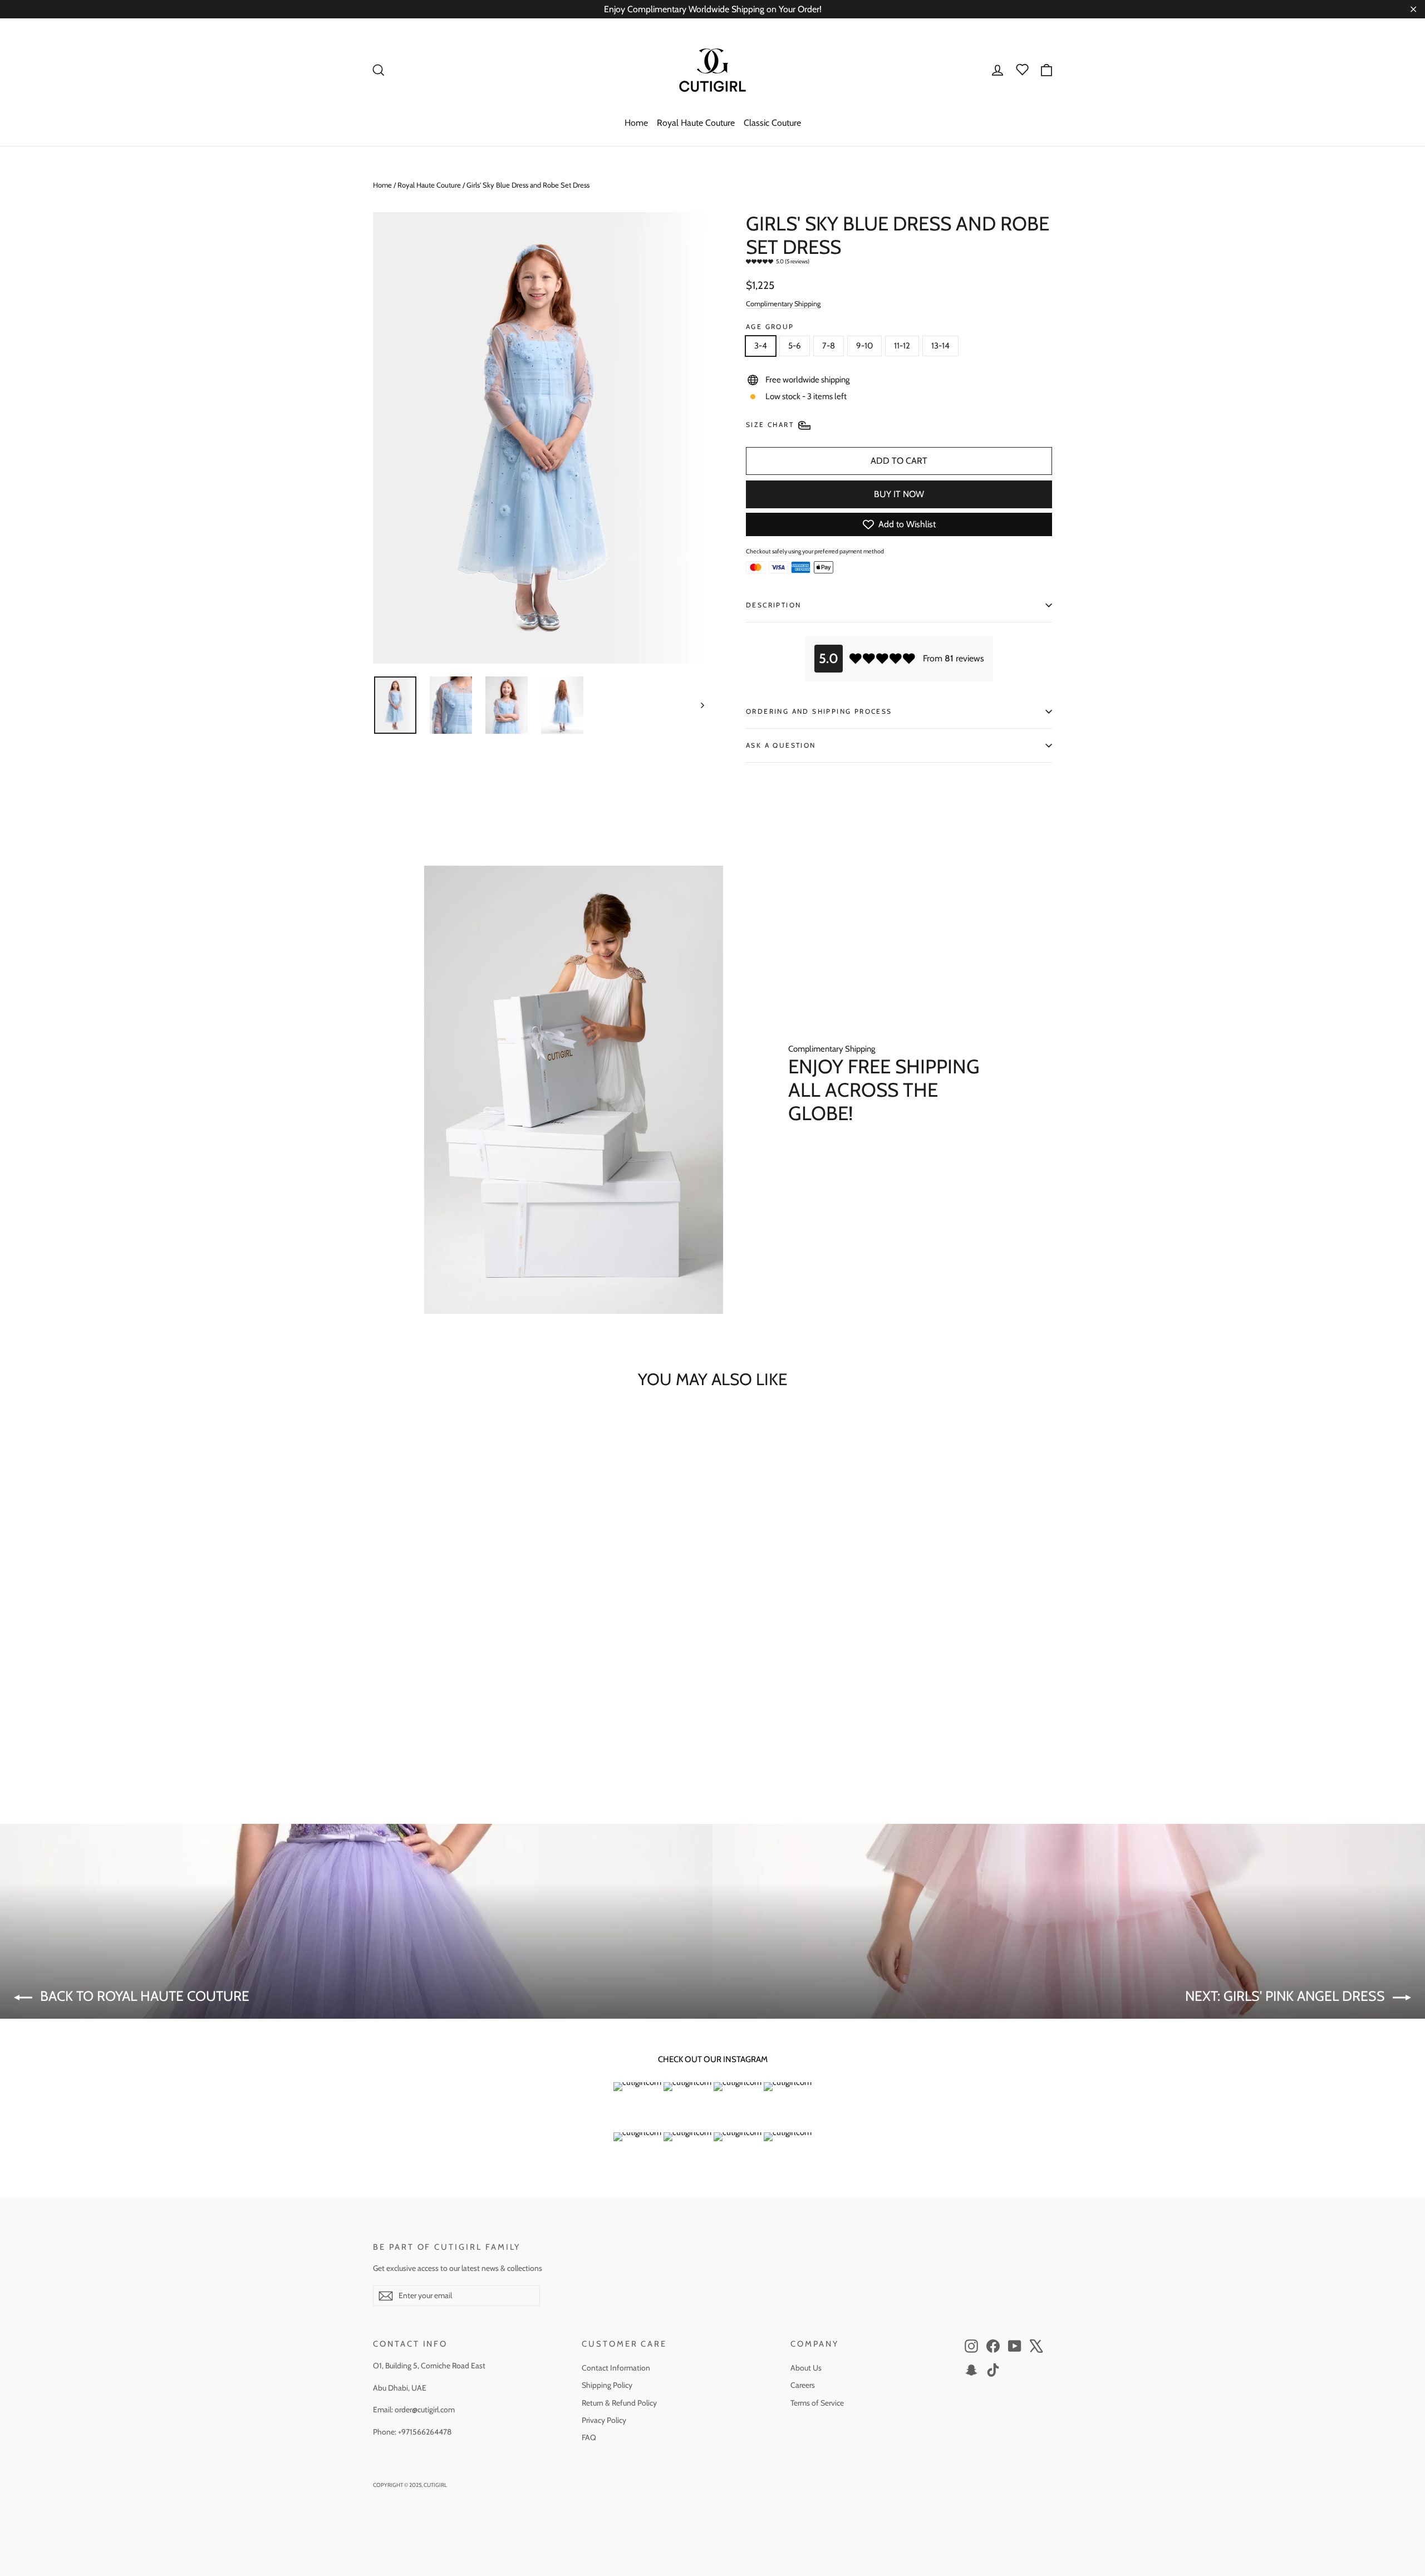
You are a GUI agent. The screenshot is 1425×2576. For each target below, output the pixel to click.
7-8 (829, 346)
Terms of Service (817, 2403)
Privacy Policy (604, 2420)
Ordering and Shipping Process (819, 711)
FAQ (589, 2437)
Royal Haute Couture (696, 123)
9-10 (864, 346)
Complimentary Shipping (783, 304)
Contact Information (616, 2368)
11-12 (902, 346)
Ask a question (781, 745)
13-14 (940, 346)
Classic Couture (772, 123)
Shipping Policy (607, 2385)
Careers (803, 2385)
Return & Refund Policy (619, 2403)
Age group (770, 327)
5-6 (795, 346)
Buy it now (899, 494)
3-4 (761, 346)
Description (773, 605)
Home (636, 123)
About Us (806, 2368)
